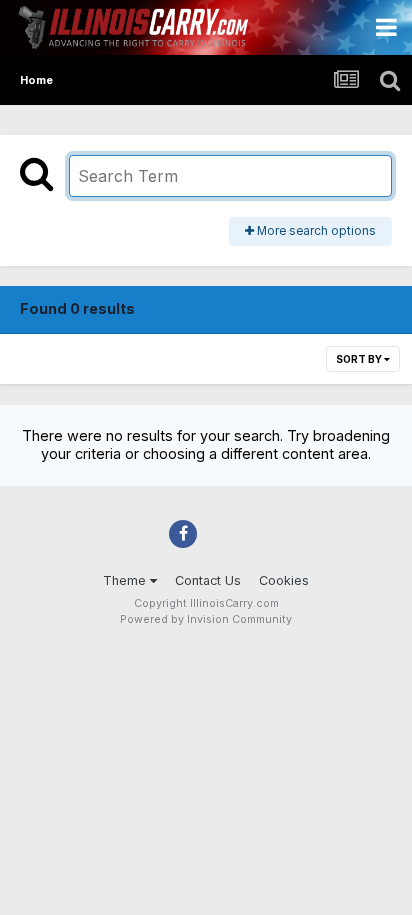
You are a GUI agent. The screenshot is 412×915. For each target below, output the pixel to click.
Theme (126, 580)
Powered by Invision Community (206, 619)
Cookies (284, 580)
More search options (315, 231)
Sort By (360, 359)
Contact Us (208, 580)
